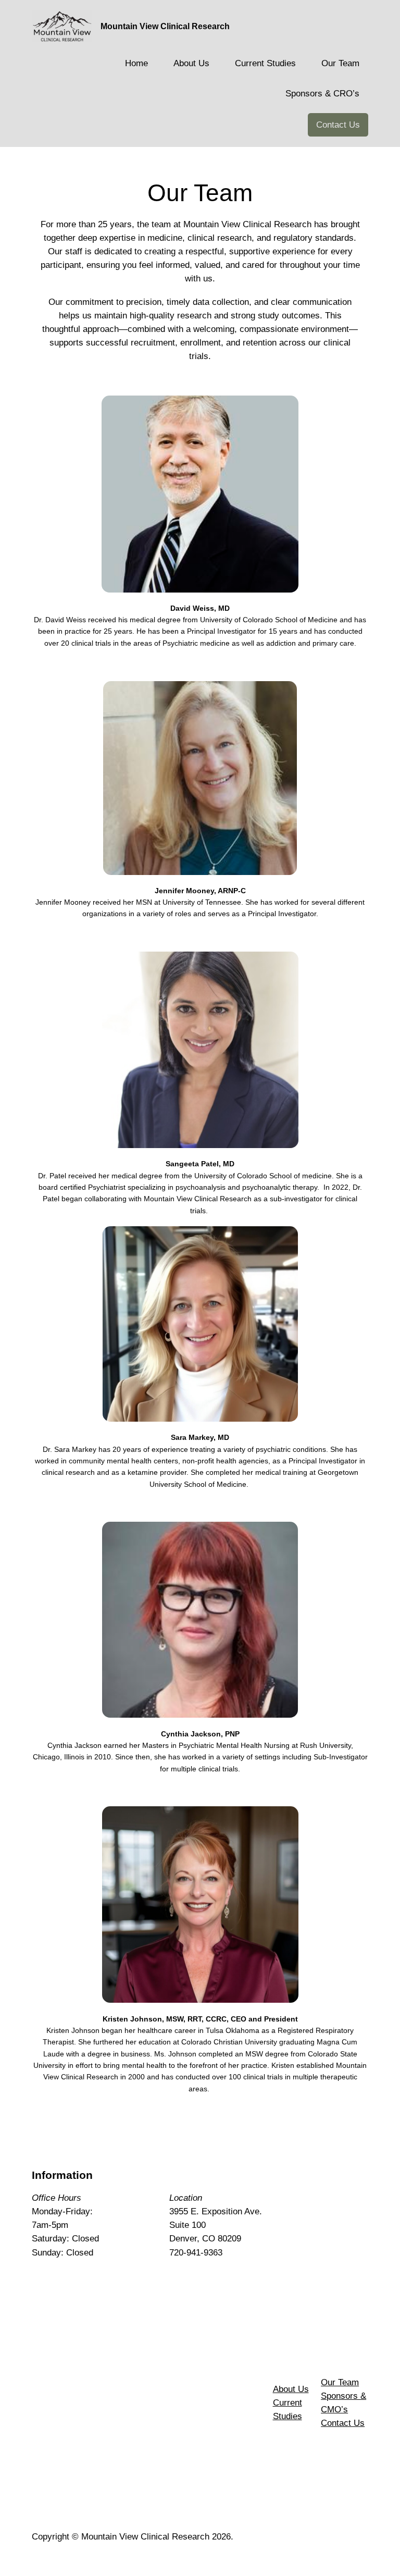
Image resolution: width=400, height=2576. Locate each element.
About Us (291, 2389)
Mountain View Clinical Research (165, 26)
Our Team (340, 2382)
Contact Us (338, 125)
